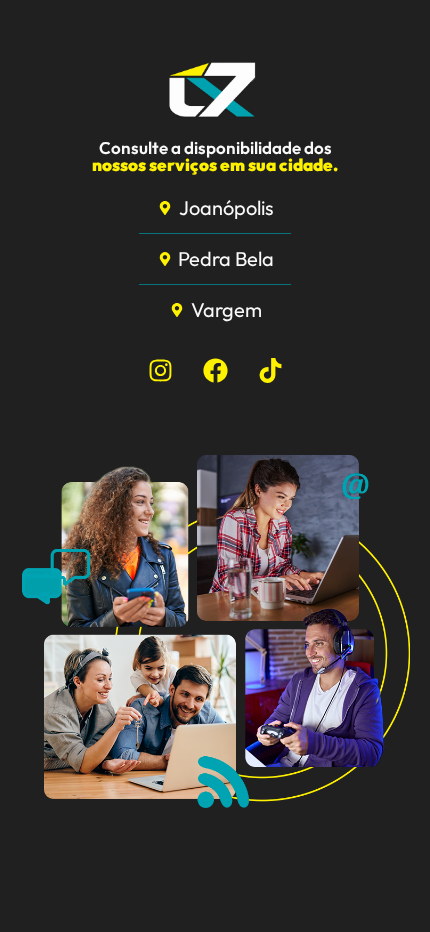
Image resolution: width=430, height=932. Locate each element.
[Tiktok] (270, 370)
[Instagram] (160, 370)
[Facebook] (215, 370)
